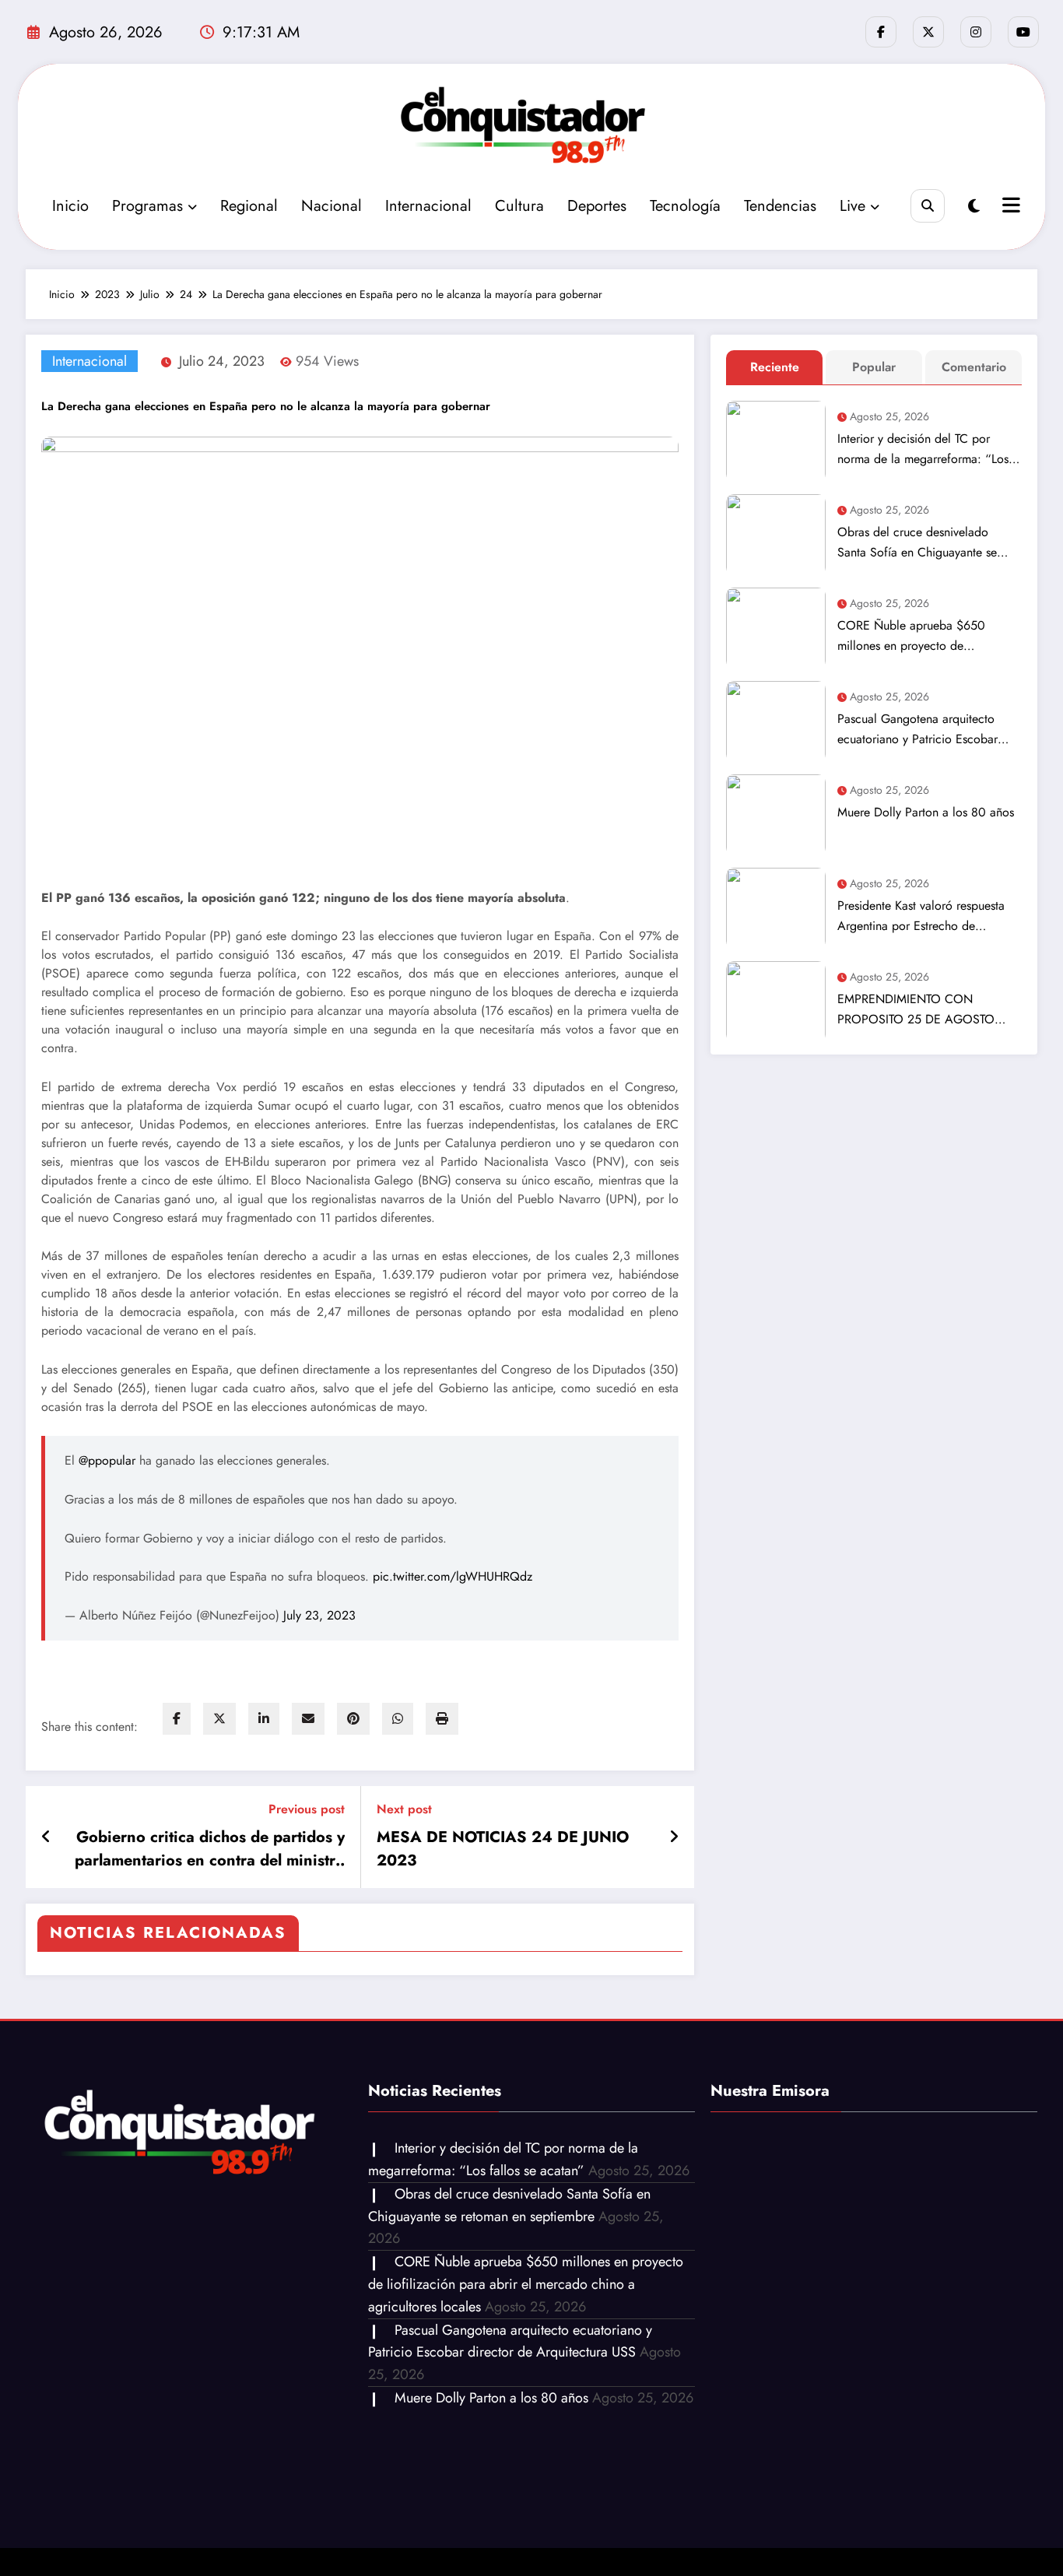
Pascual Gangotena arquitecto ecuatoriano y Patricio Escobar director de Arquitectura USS (917, 730)
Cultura (519, 206)
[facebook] (177, 1719)
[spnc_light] (974, 207)
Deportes (597, 206)
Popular (874, 367)
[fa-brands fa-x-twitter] (928, 32)
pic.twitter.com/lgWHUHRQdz (453, 1576)
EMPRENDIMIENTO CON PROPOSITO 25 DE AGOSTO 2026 (916, 1010)
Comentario (974, 367)
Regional (249, 206)
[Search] (927, 206)
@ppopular (107, 1460)
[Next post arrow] (674, 1837)
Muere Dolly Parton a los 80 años (926, 812)
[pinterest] (353, 1719)
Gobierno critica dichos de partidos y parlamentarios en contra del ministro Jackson (210, 1849)
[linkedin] (264, 1719)
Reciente (775, 367)
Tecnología (685, 206)
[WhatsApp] (398, 1719)
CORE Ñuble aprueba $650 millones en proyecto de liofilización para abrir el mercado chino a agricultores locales (927, 636)
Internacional (428, 206)
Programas (147, 206)
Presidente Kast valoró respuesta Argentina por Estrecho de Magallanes (921, 916)
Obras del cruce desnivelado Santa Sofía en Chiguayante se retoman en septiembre (917, 543)
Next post (404, 1809)
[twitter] (219, 1719)
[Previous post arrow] (46, 1837)
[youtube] (1023, 32)
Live (853, 206)
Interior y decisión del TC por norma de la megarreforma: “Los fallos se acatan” (923, 449)
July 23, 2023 (319, 1615)
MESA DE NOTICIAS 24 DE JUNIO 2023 (503, 1849)
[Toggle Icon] (1009, 207)
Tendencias (780, 206)
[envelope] (308, 1719)
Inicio (70, 206)
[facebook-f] (881, 32)
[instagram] (976, 32)
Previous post (307, 1809)
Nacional (332, 206)
